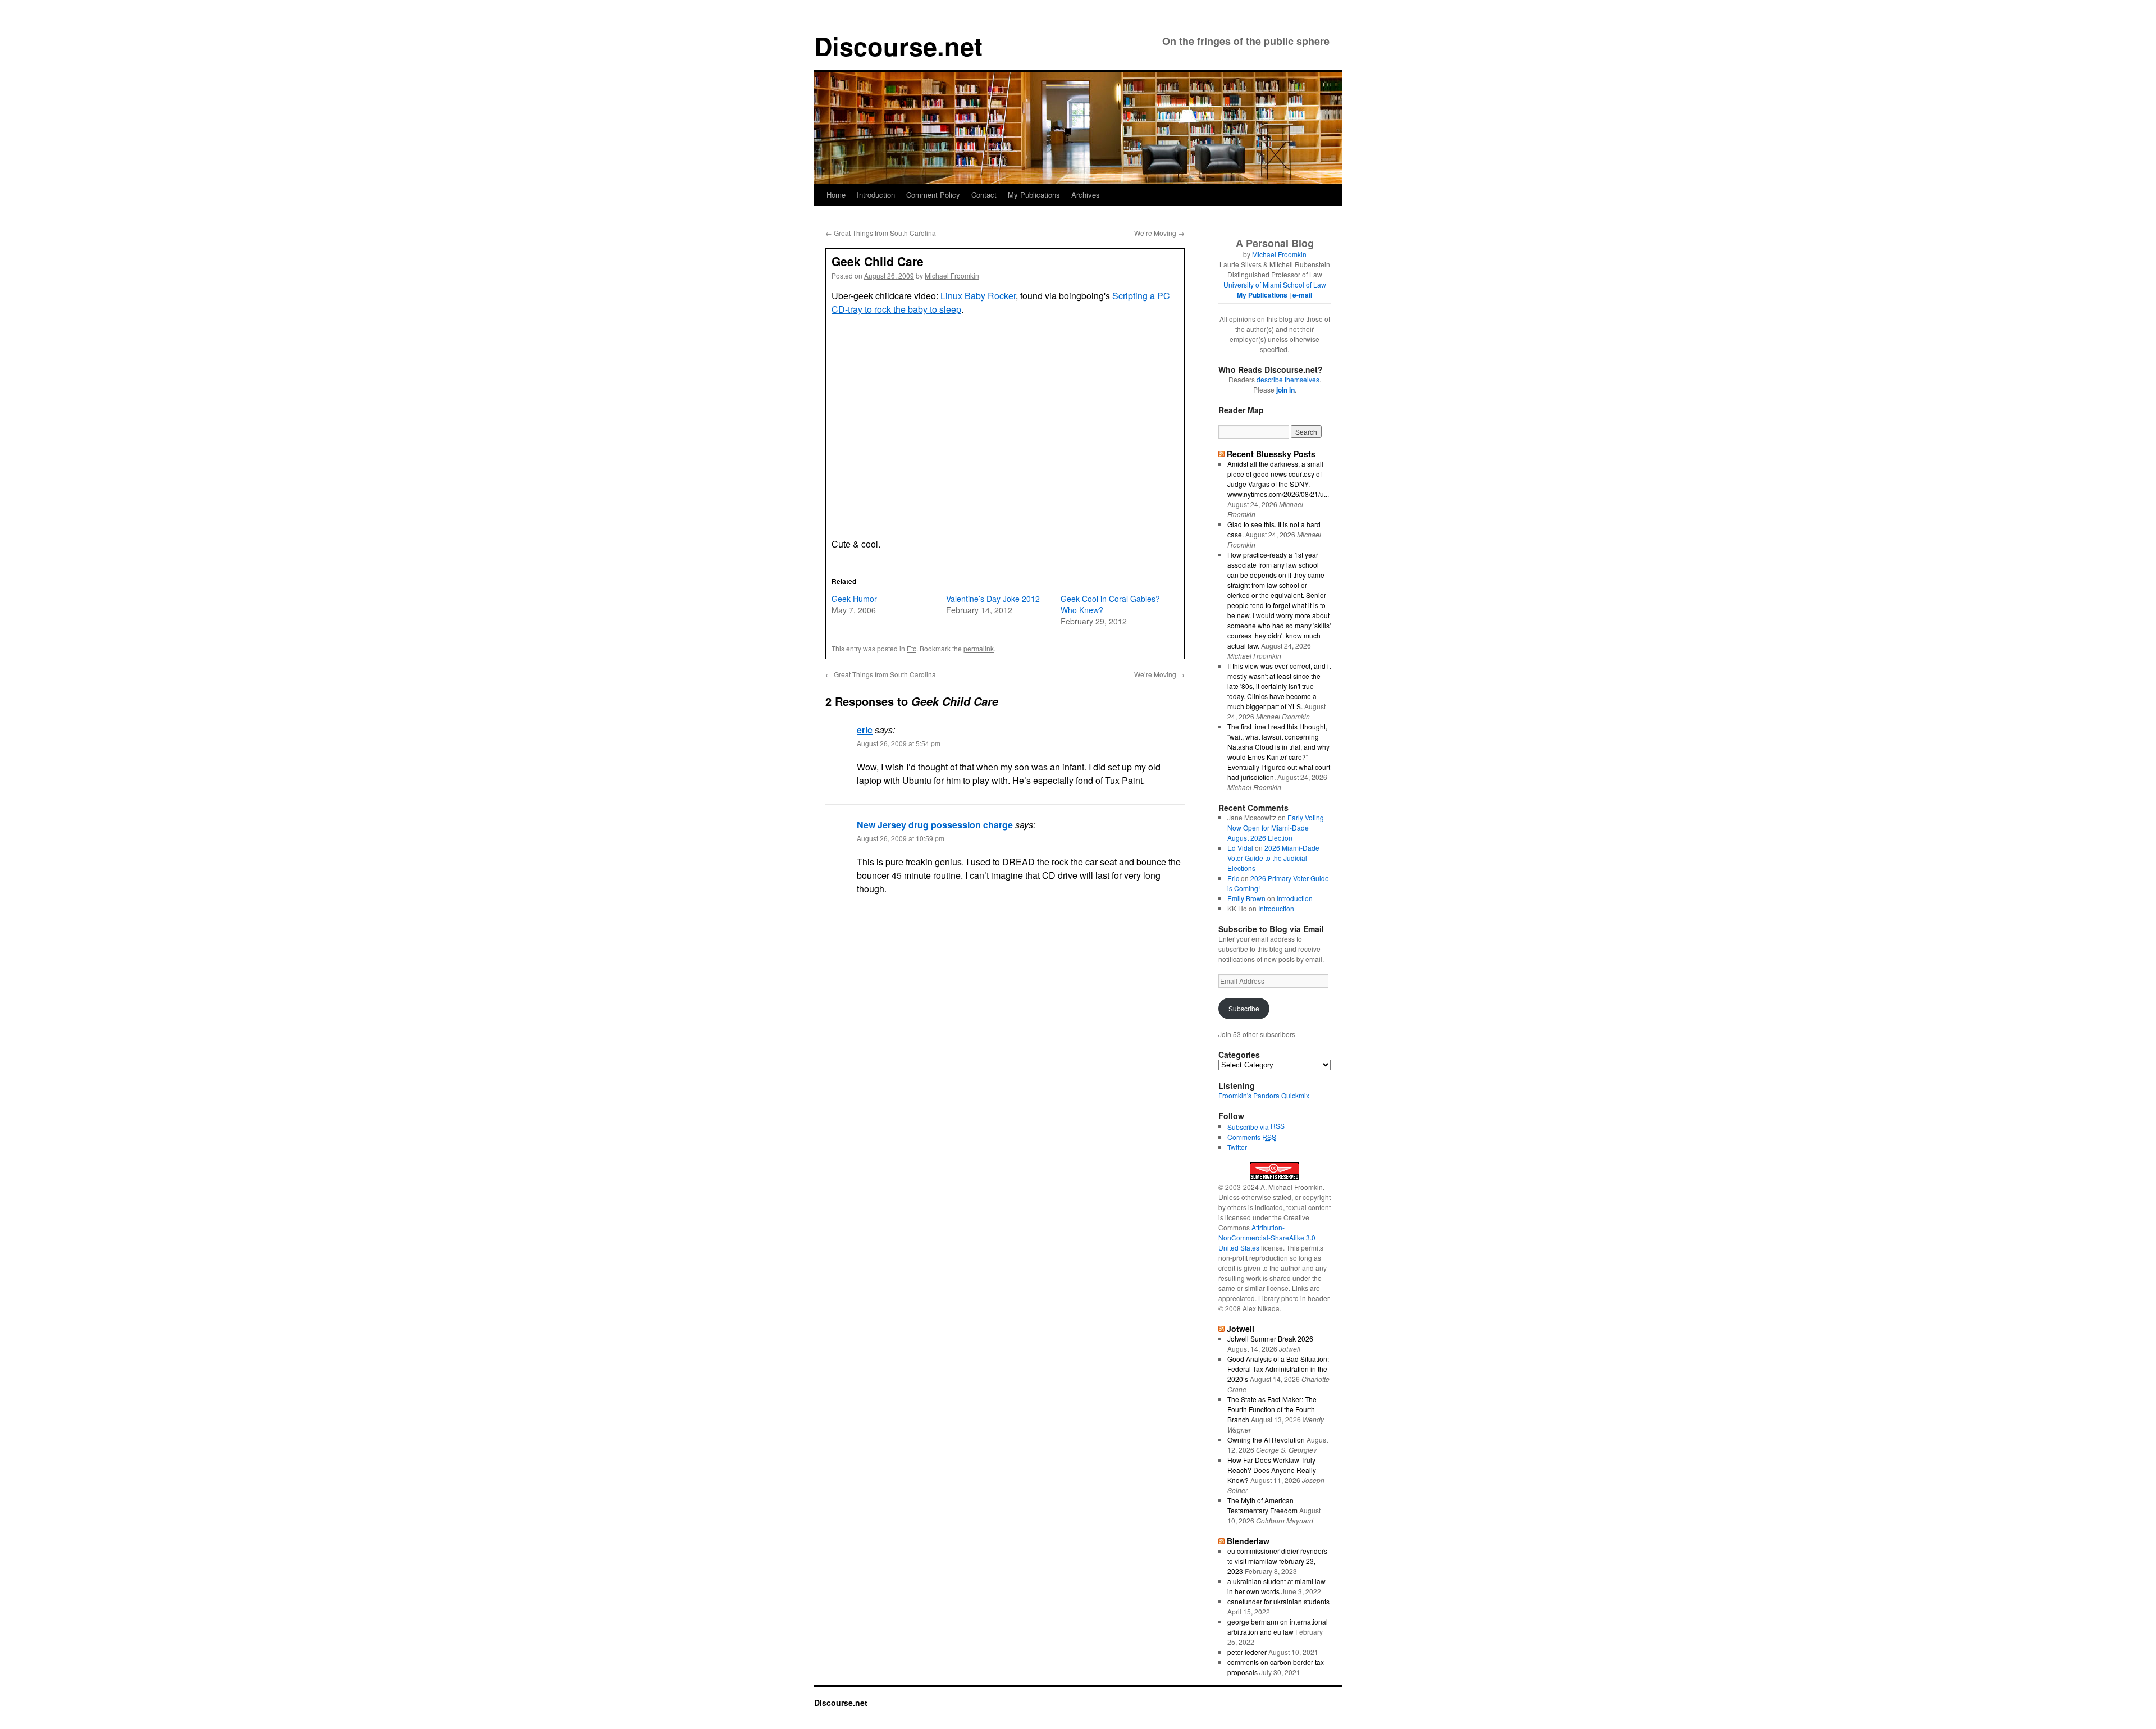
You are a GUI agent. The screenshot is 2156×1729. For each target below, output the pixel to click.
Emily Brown (1246, 898)
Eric (1233, 878)
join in (1285, 390)
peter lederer (1247, 1652)
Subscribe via (1249, 1127)
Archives (1086, 195)
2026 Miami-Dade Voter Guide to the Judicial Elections (1273, 858)
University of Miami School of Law (1275, 284)
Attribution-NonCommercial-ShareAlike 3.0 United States (1267, 1237)
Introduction (876, 195)
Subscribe (1244, 1008)
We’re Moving (1159, 233)
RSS (1278, 1126)
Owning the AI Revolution (1266, 1440)
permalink (979, 648)
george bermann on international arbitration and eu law (1278, 1627)
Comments (1252, 1137)
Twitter (1237, 1147)
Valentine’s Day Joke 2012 (993, 599)
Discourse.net (898, 46)
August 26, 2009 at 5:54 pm (899, 743)
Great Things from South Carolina (881, 233)
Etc (912, 648)
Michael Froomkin (952, 275)
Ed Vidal (1240, 848)
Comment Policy (933, 195)
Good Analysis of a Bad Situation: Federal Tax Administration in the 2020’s (1278, 1369)
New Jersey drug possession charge (935, 825)
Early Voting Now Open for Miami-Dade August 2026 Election (1276, 827)
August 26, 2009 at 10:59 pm (901, 838)
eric (865, 730)
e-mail (1302, 295)
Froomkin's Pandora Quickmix (1264, 1095)
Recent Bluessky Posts (1271, 454)
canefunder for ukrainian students (1278, 1601)
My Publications (1034, 195)
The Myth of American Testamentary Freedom (1262, 1505)
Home (836, 195)
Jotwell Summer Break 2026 (1270, 1338)
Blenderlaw (1248, 1541)
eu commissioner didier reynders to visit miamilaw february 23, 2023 (1277, 1561)
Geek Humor (854, 599)
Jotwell (1241, 1329)
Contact (984, 195)
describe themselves (1288, 379)
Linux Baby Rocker (978, 296)
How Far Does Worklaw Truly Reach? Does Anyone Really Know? (1272, 1470)
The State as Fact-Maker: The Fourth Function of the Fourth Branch (1272, 1409)
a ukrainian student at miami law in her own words (1276, 1586)
